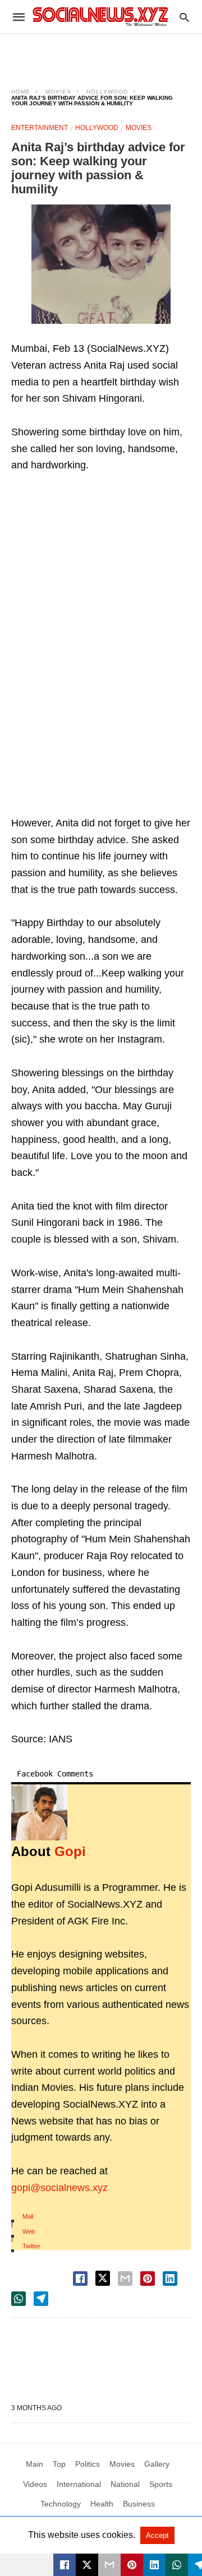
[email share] (125, 2279)
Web (29, 2231)
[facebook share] (80, 2279)
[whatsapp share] (19, 2299)
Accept (157, 2535)
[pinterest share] (148, 2279)
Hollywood (107, 92)
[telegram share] (41, 2299)
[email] (109, 2565)
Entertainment (40, 128)
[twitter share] (103, 2278)
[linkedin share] (170, 2279)
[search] (184, 17)
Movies (58, 92)
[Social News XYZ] (100, 17)
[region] (101, 54)
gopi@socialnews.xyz (59, 2188)
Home (21, 92)
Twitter (31, 2246)
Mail (28, 2216)
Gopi (70, 1851)
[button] (101, 264)
